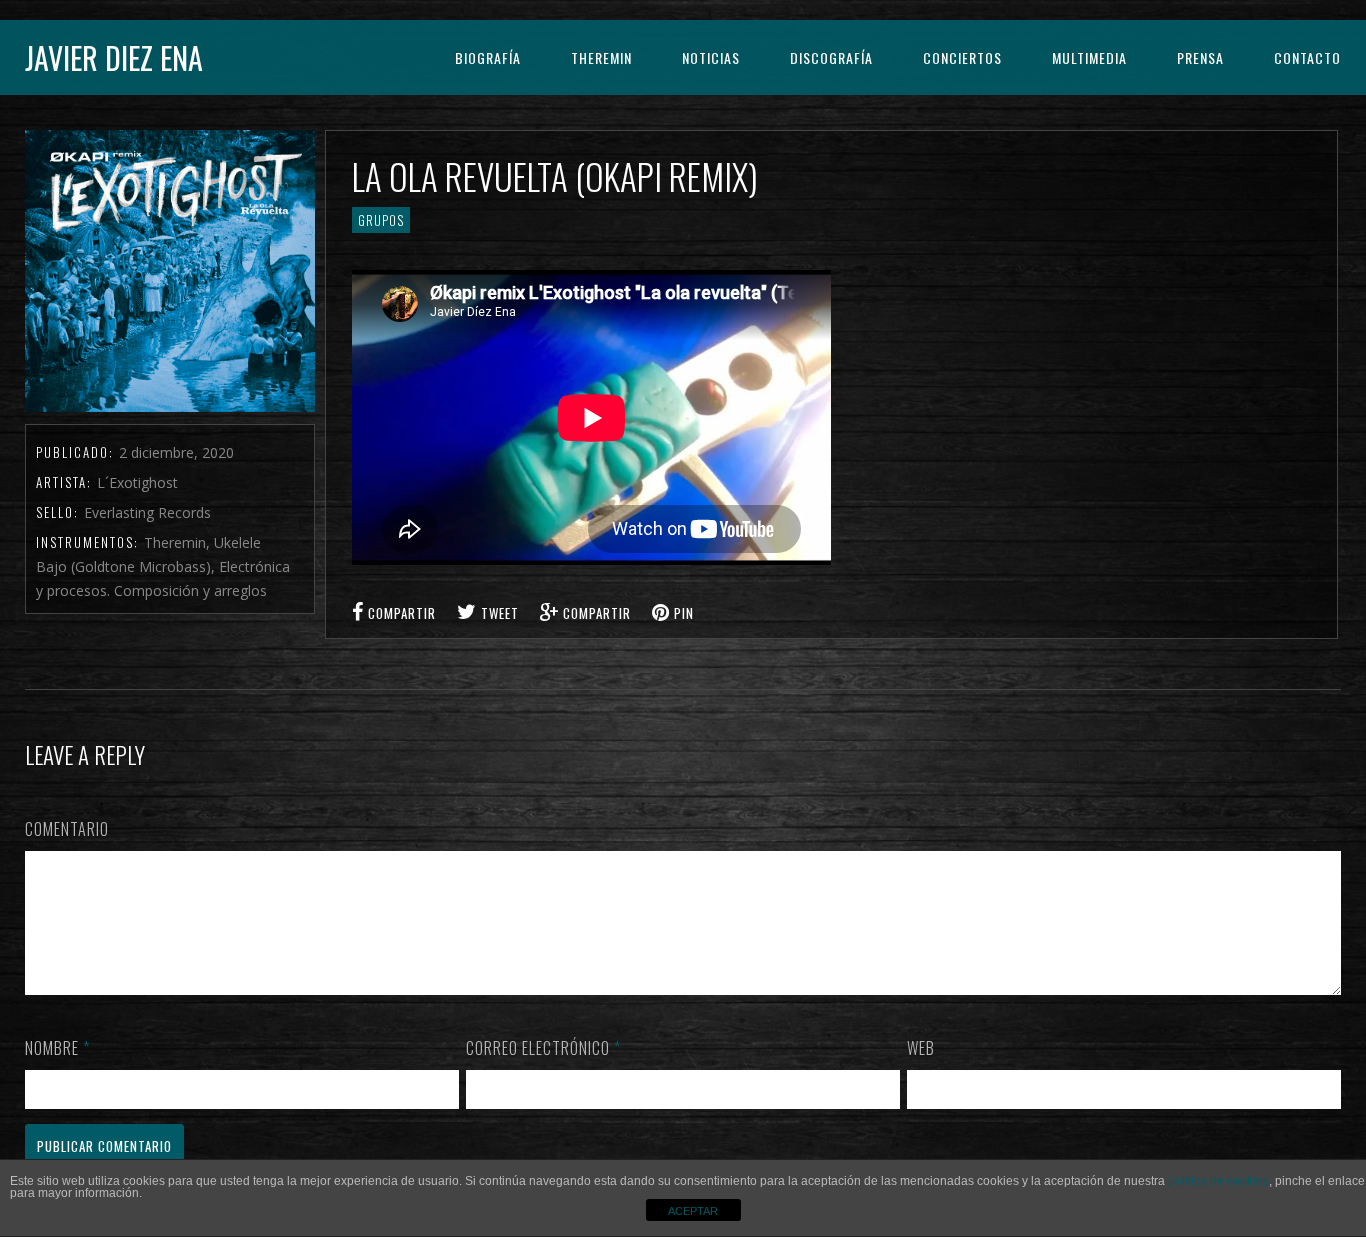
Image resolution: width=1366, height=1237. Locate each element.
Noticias (711, 57)
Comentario (67, 829)
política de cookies (1218, 1181)
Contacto (1307, 57)
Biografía (488, 57)
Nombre (57, 1048)
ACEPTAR (693, 1211)
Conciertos (962, 57)
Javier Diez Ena (114, 57)
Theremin (601, 57)
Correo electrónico (543, 1048)
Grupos (381, 220)
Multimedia (1089, 57)
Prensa (1200, 57)
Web (921, 1048)
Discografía (831, 57)
